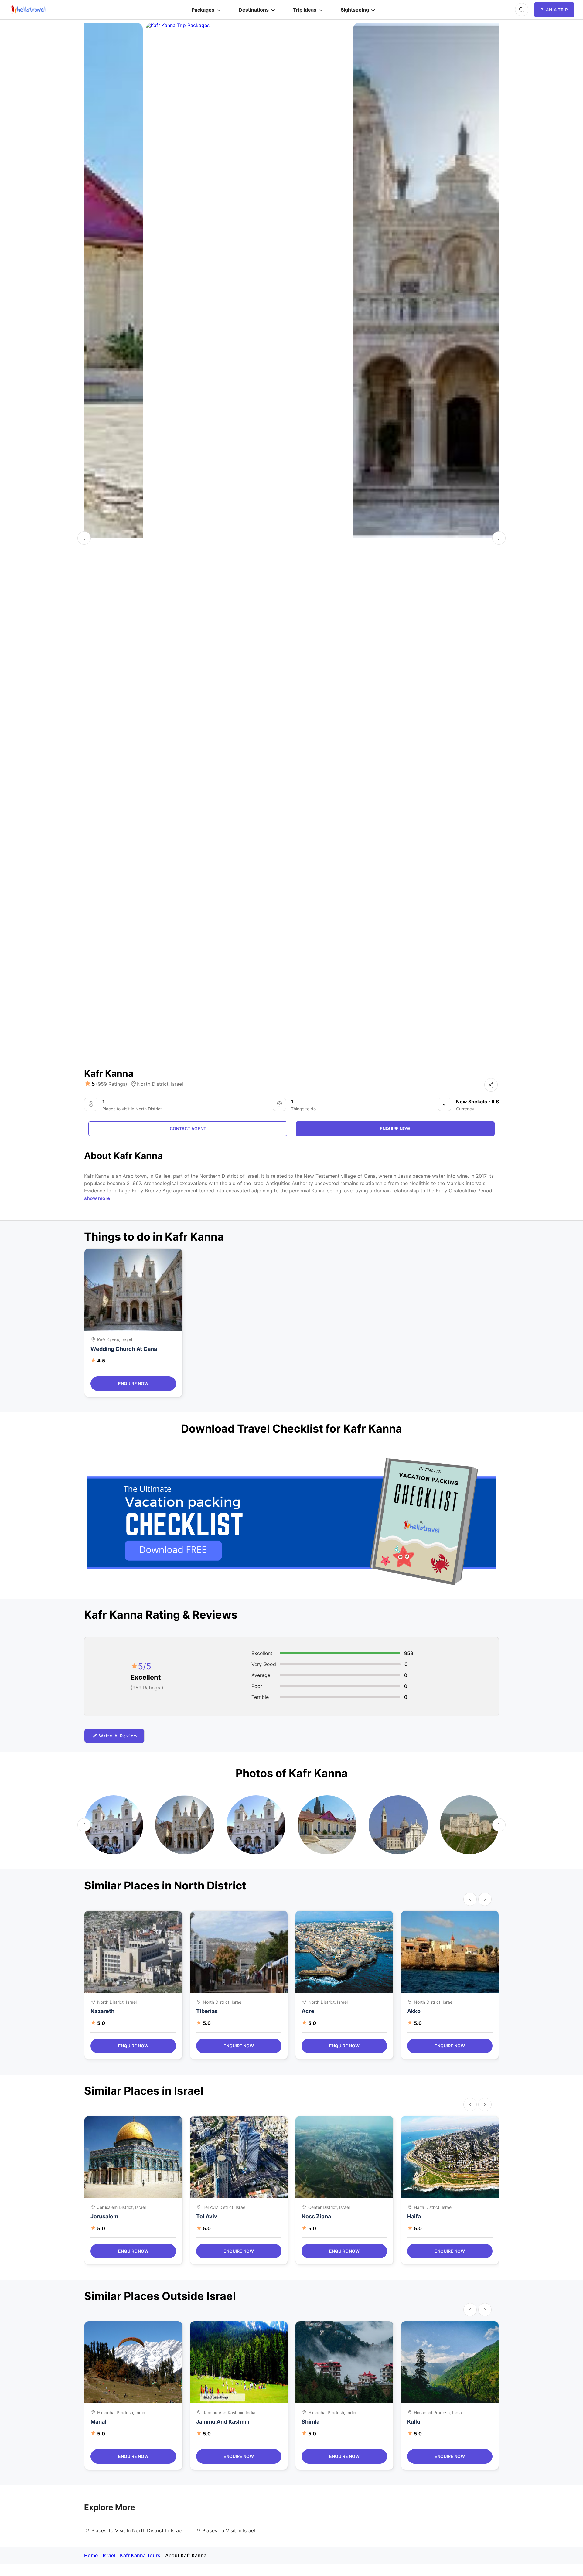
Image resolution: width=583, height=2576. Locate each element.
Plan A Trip (554, 10)
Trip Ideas (305, 10)
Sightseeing (355, 10)
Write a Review (119, 1736)
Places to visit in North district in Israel (137, 2530)
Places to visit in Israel (229, 2530)
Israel (177, 1084)
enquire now (395, 1128)
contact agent (188, 1128)
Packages (203, 10)
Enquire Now (133, 1383)
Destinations (254, 10)
